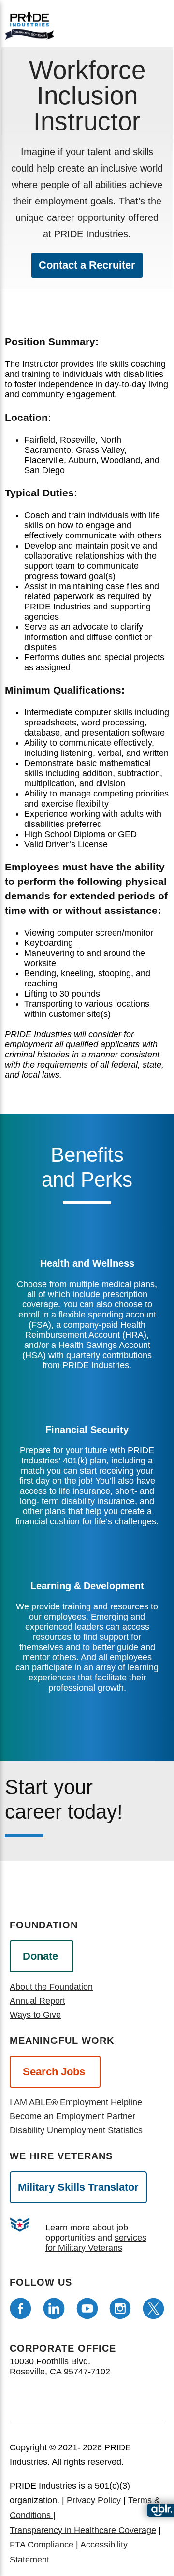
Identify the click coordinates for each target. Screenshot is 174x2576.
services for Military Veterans (96, 2243)
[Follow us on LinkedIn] (54, 2308)
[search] (153, 24)
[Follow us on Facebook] (21, 2308)
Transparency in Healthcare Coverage (83, 2530)
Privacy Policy (94, 2500)
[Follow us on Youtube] (87, 2308)
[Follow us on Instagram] (120, 2308)
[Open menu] (122, 23)
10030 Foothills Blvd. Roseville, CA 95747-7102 (60, 2366)
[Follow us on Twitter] (153, 2308)
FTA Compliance (42, 2545)
